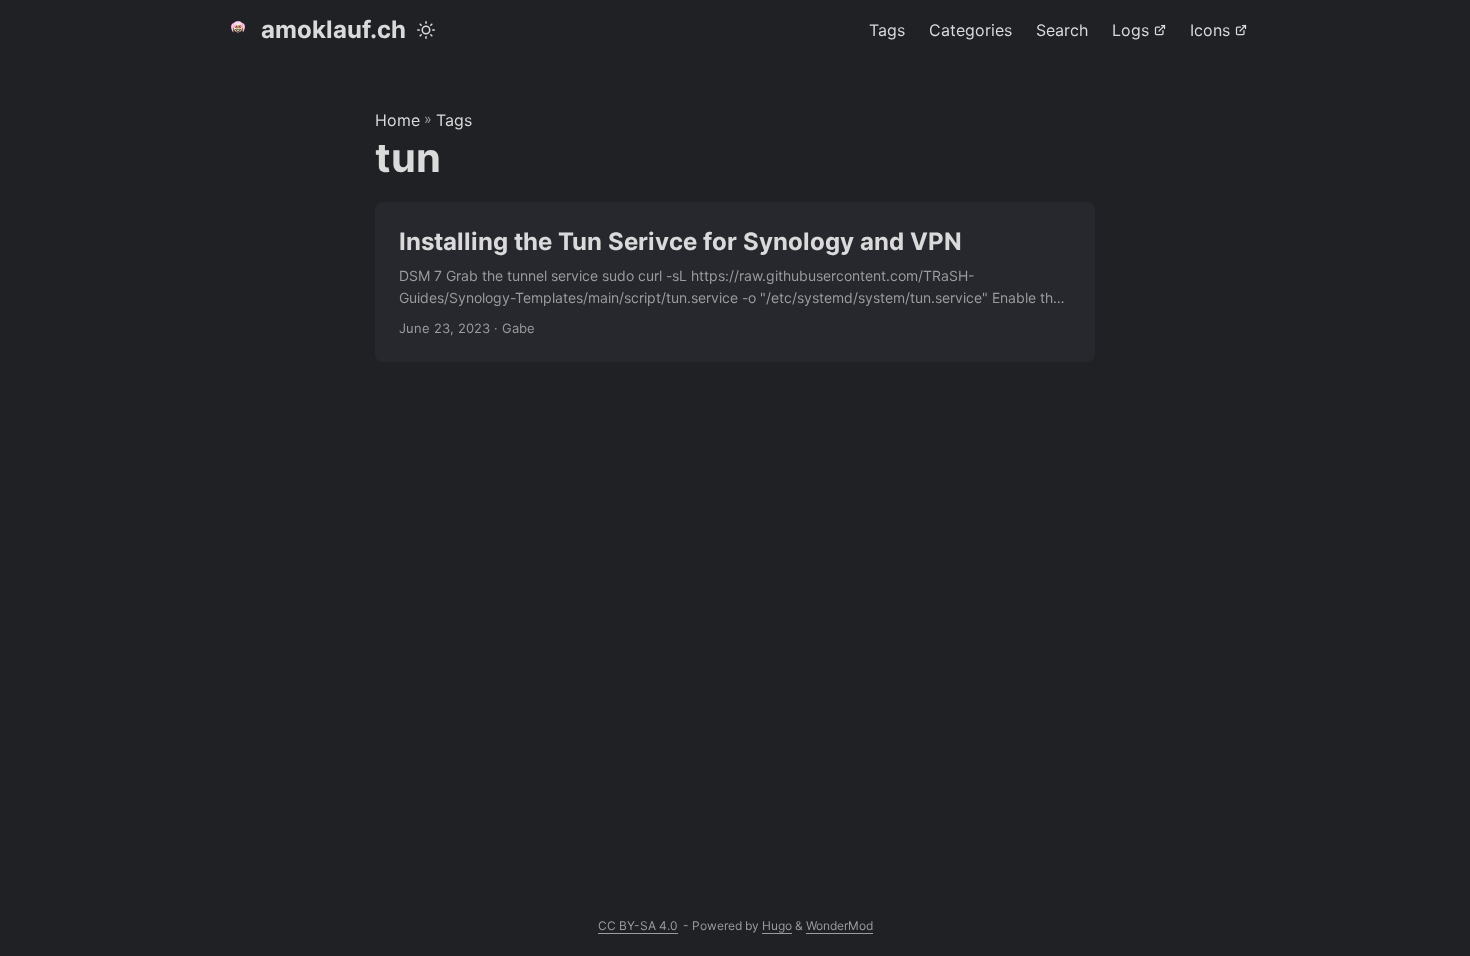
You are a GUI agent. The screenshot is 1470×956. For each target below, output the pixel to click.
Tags (454, 120)
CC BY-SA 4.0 (638, 925)
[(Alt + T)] (426, 30)
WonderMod (839, 925)
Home (397, 120)
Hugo (777, 925)
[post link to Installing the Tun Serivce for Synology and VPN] (735, 282)
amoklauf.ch (333, 29)
